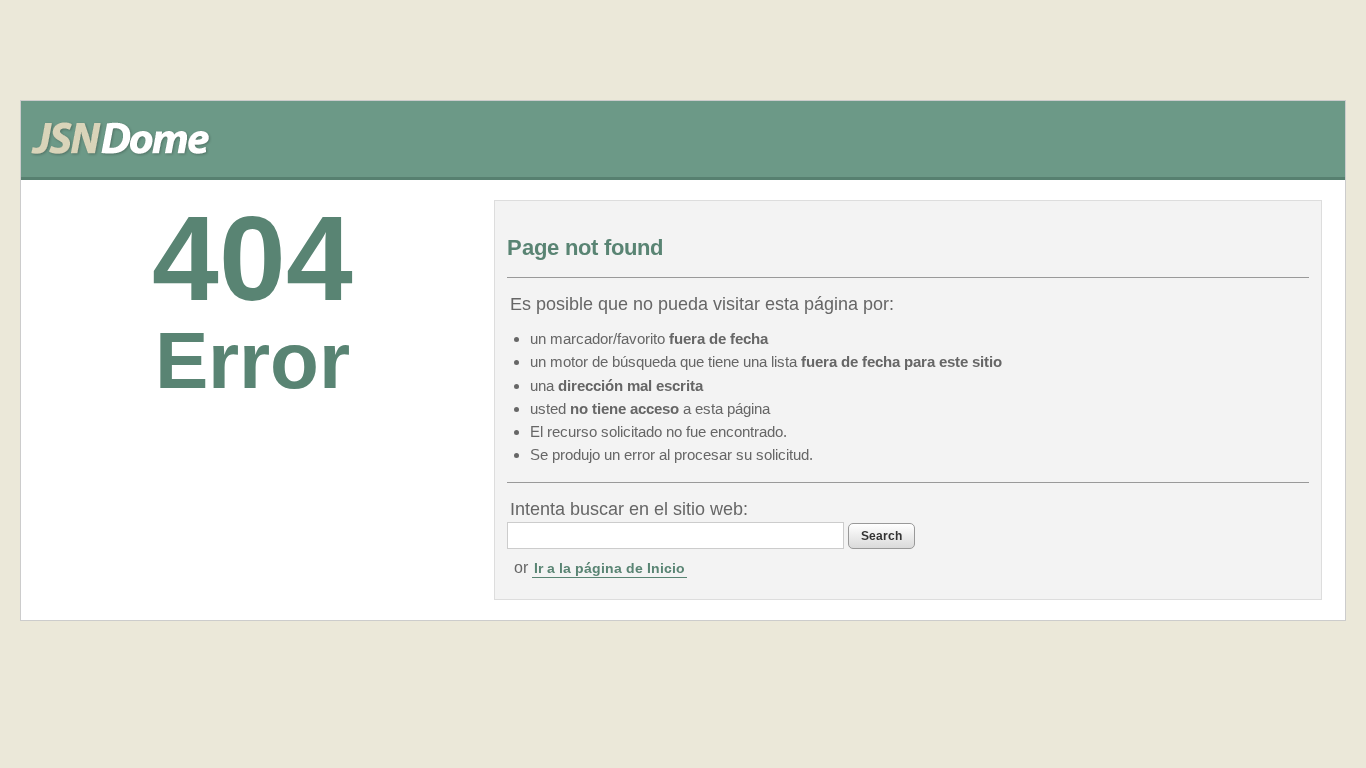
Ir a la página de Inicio (609, 568)
